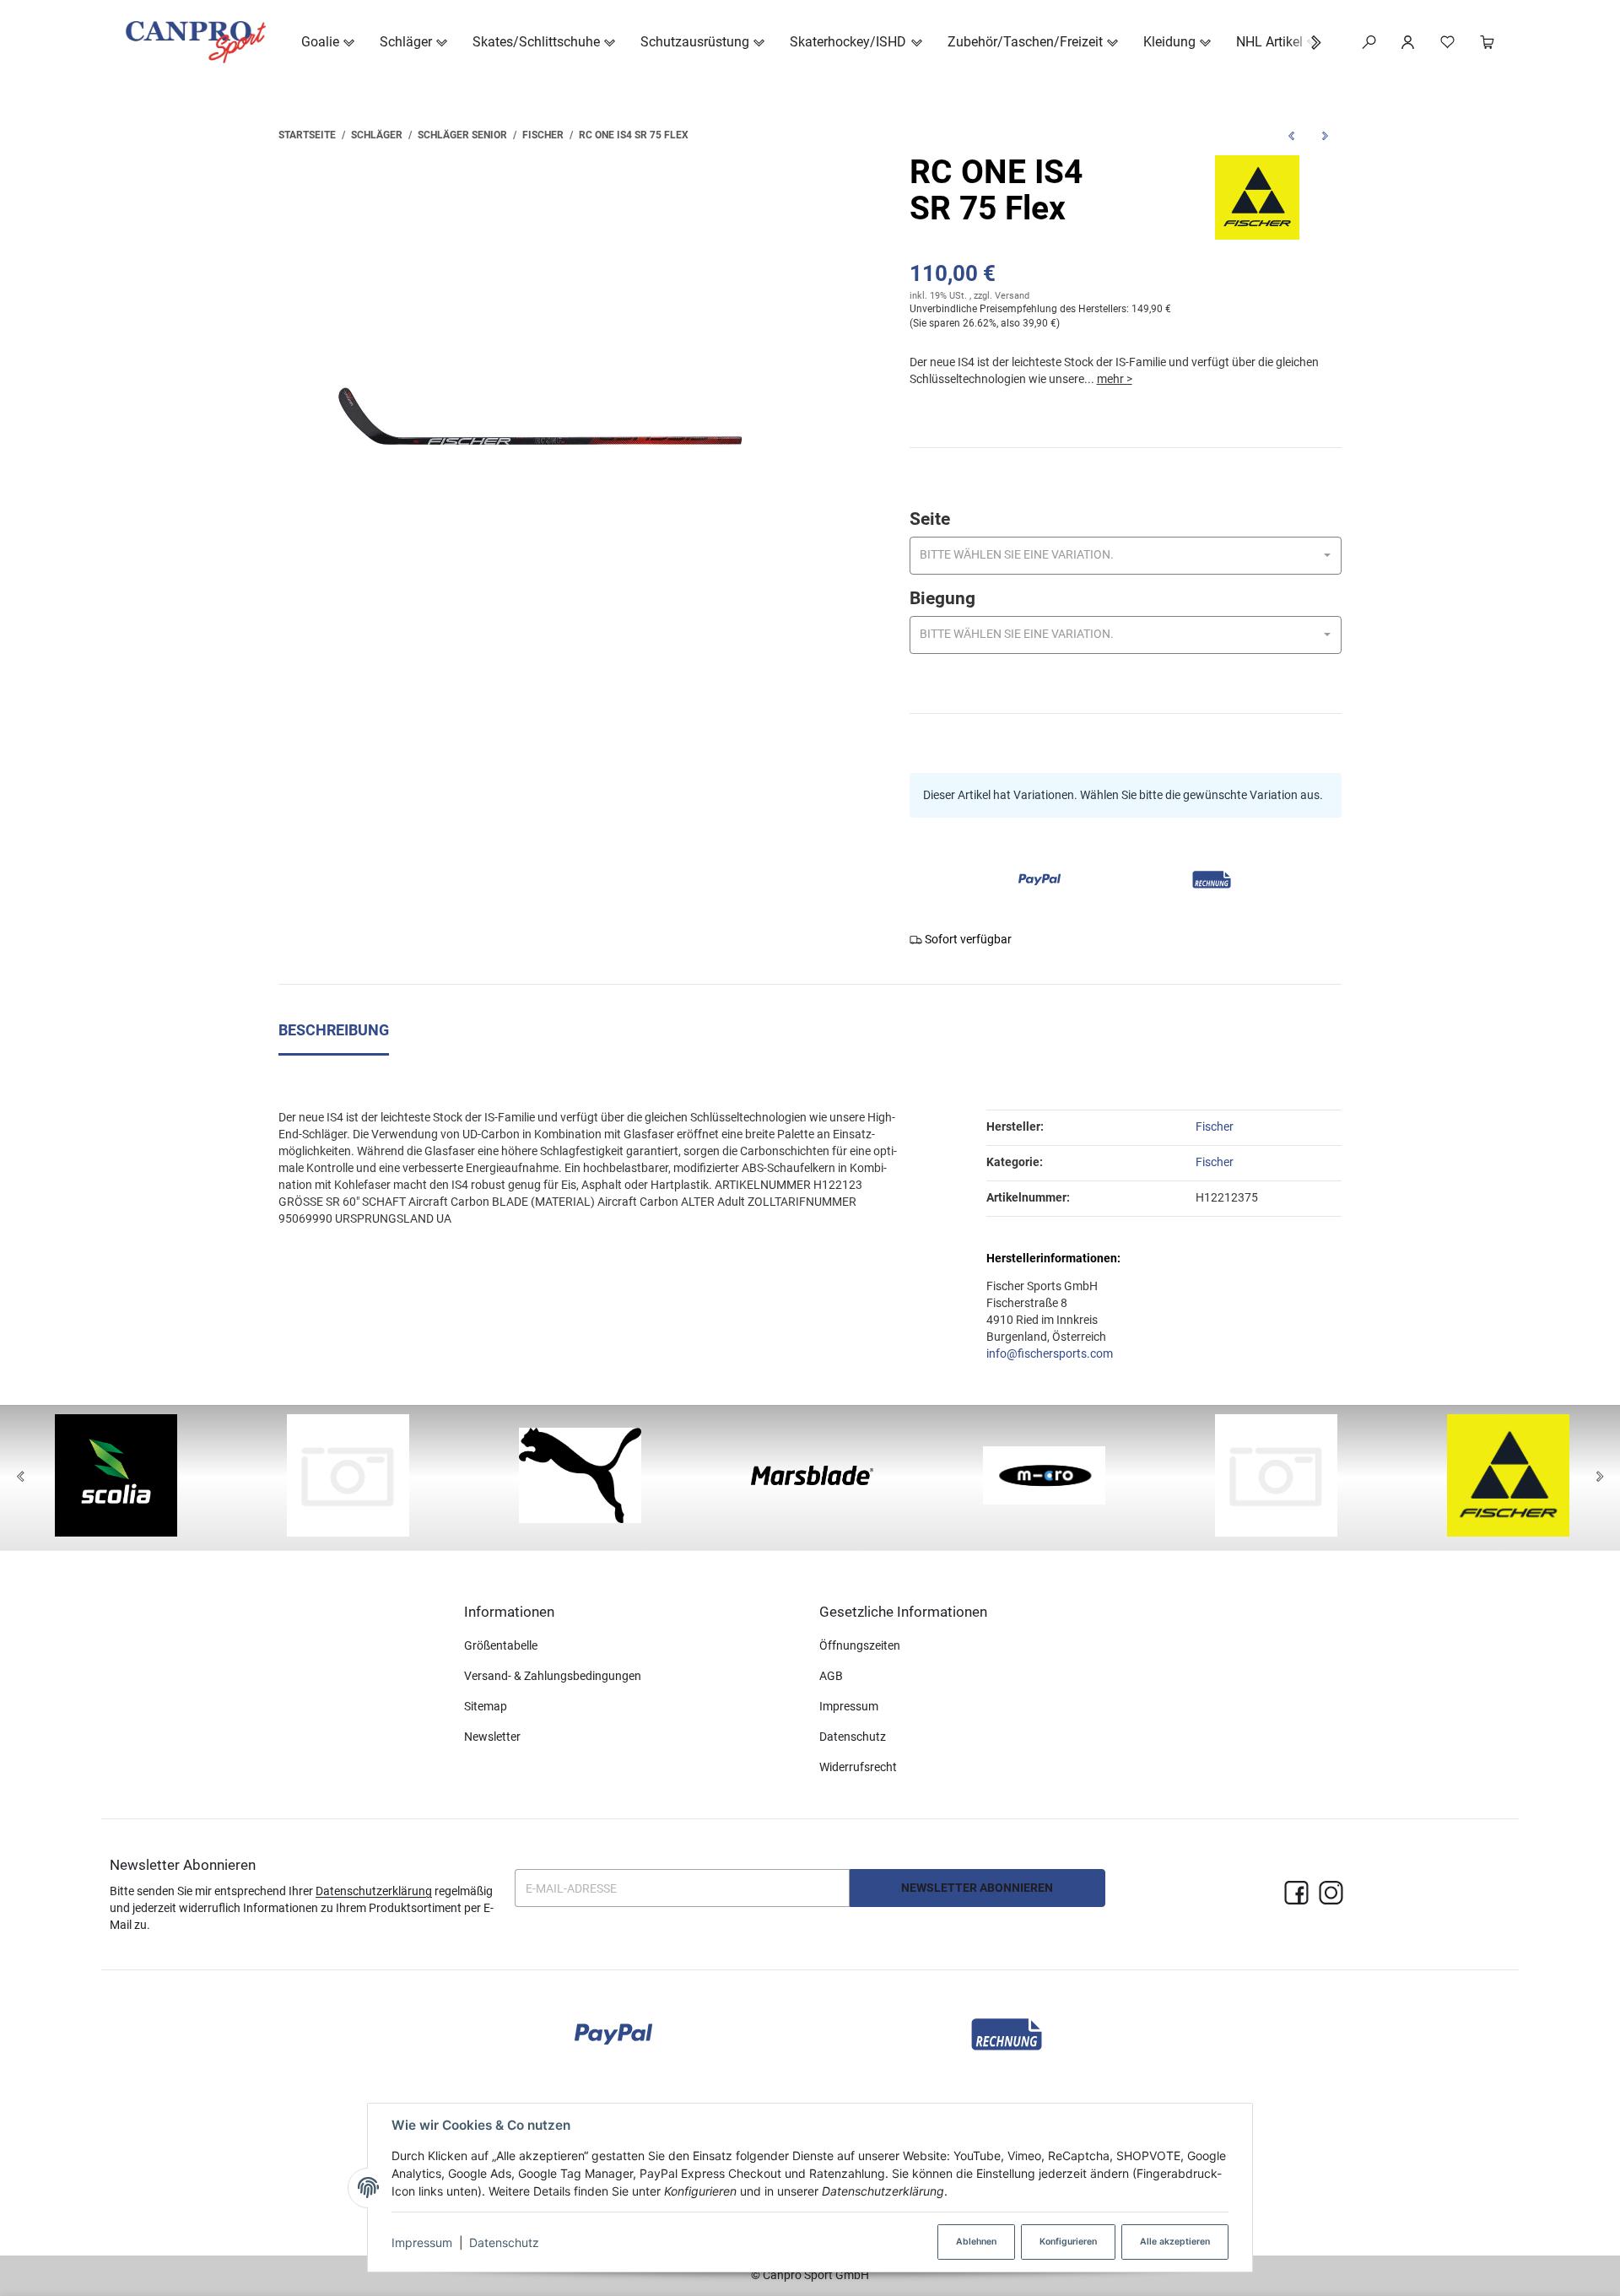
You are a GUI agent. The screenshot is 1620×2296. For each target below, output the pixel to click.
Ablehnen (976, 2242)
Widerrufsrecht (858, 1767)
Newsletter (492, 1737)
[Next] (1600, 1478)
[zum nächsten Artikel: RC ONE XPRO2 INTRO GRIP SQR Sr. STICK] (1325, 135)
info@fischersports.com (1050, 1353)
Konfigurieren (1068, 2242)
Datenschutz (504, 2242)
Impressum (422, 2242)
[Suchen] (1369, 42)
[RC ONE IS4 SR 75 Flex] (540, 416)
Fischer (1215, 1162)
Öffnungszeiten (860, 1645)
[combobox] (1126, 556)
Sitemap (486, 1706)
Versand (1012, 296)
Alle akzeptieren (1175, 2242)
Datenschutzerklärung (374, 1891)
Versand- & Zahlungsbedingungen (553, 1676)
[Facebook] (1296, 1894)
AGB (831, 1676)
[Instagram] (1331, 1894)
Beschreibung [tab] (334, 1030)
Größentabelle (501, 1645)
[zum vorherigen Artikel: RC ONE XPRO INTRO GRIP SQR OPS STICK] (1291, 135)
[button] (1307, 43)
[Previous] (20, 1478)
